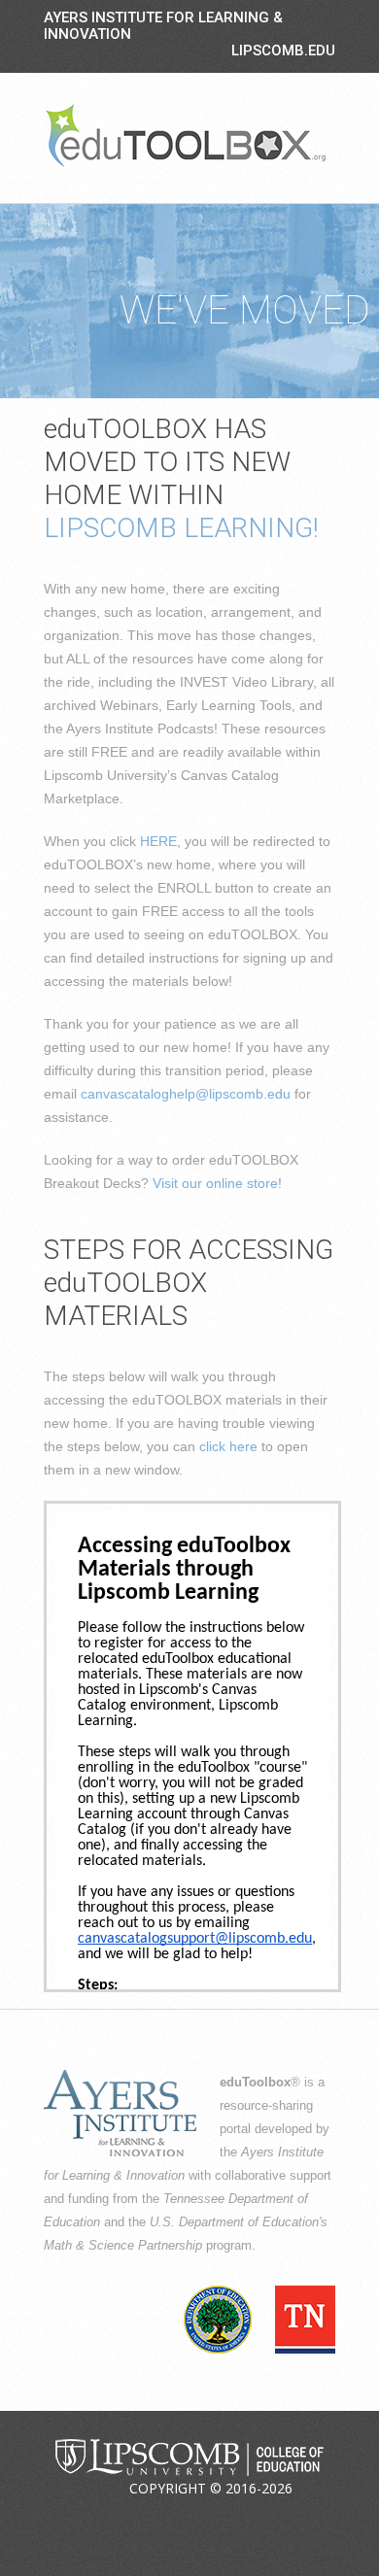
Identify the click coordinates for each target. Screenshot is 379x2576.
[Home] (186, 135)
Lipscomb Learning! (181, 528)
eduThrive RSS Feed (262, 2517)
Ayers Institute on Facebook (125, 2517)
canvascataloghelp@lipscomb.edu (186, 1094)
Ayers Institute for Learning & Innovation (163, 26)
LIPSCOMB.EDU (283, 51)
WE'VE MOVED (245, 310)
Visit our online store (215, 1183)
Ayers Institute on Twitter (171, 2517)
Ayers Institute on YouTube (217, 2517)
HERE (158, 841)
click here (228, 1446)
